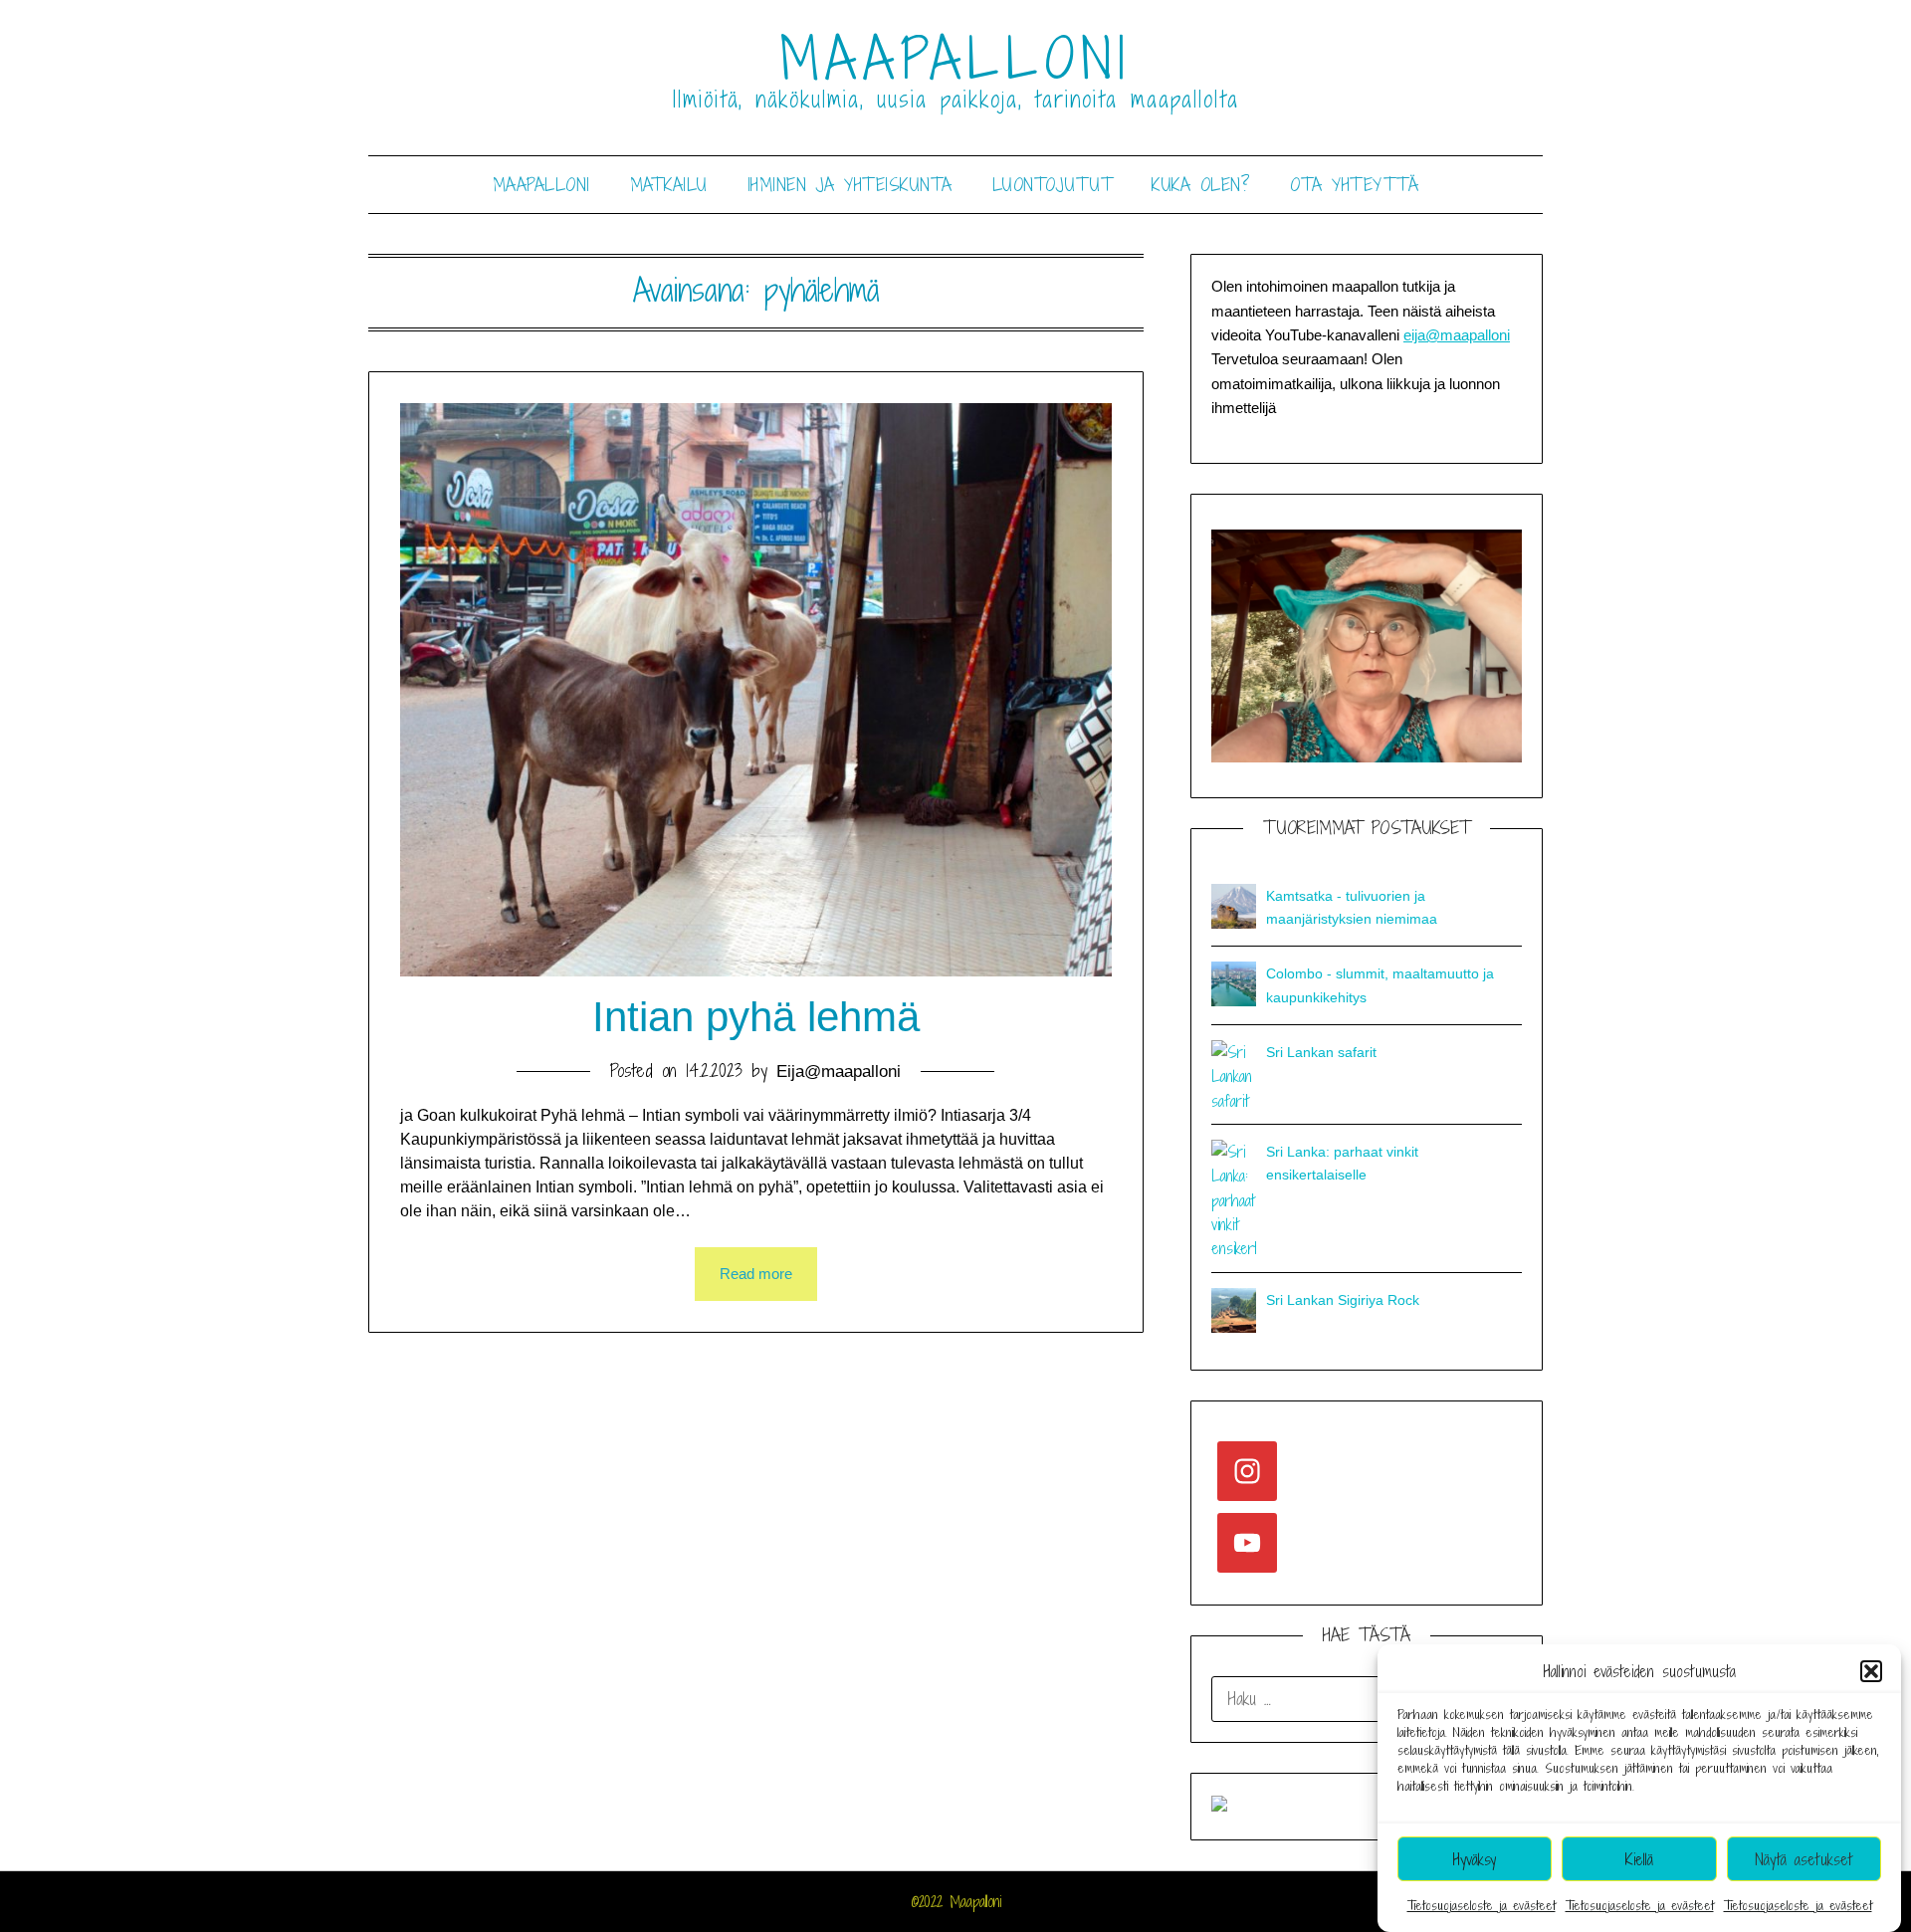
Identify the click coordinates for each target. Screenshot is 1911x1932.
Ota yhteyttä (1354, 185)
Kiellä (1639, 1859)
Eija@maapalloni (839, 1072)
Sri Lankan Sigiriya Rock (1343, 1300)
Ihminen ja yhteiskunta (850, 185)
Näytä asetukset (1804, 1859)
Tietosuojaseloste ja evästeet (1482, 1906)
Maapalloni (541, 185)
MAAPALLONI (956, 58)
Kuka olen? (1201, 185)
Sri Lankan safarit (1321, 1052)
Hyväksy (1475, 1859)
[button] (1871, 1671)
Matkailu (669, 185)
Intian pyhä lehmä (756, 1017)
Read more (756, 1274)
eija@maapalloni (1457, 335)
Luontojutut (1053, 185)
